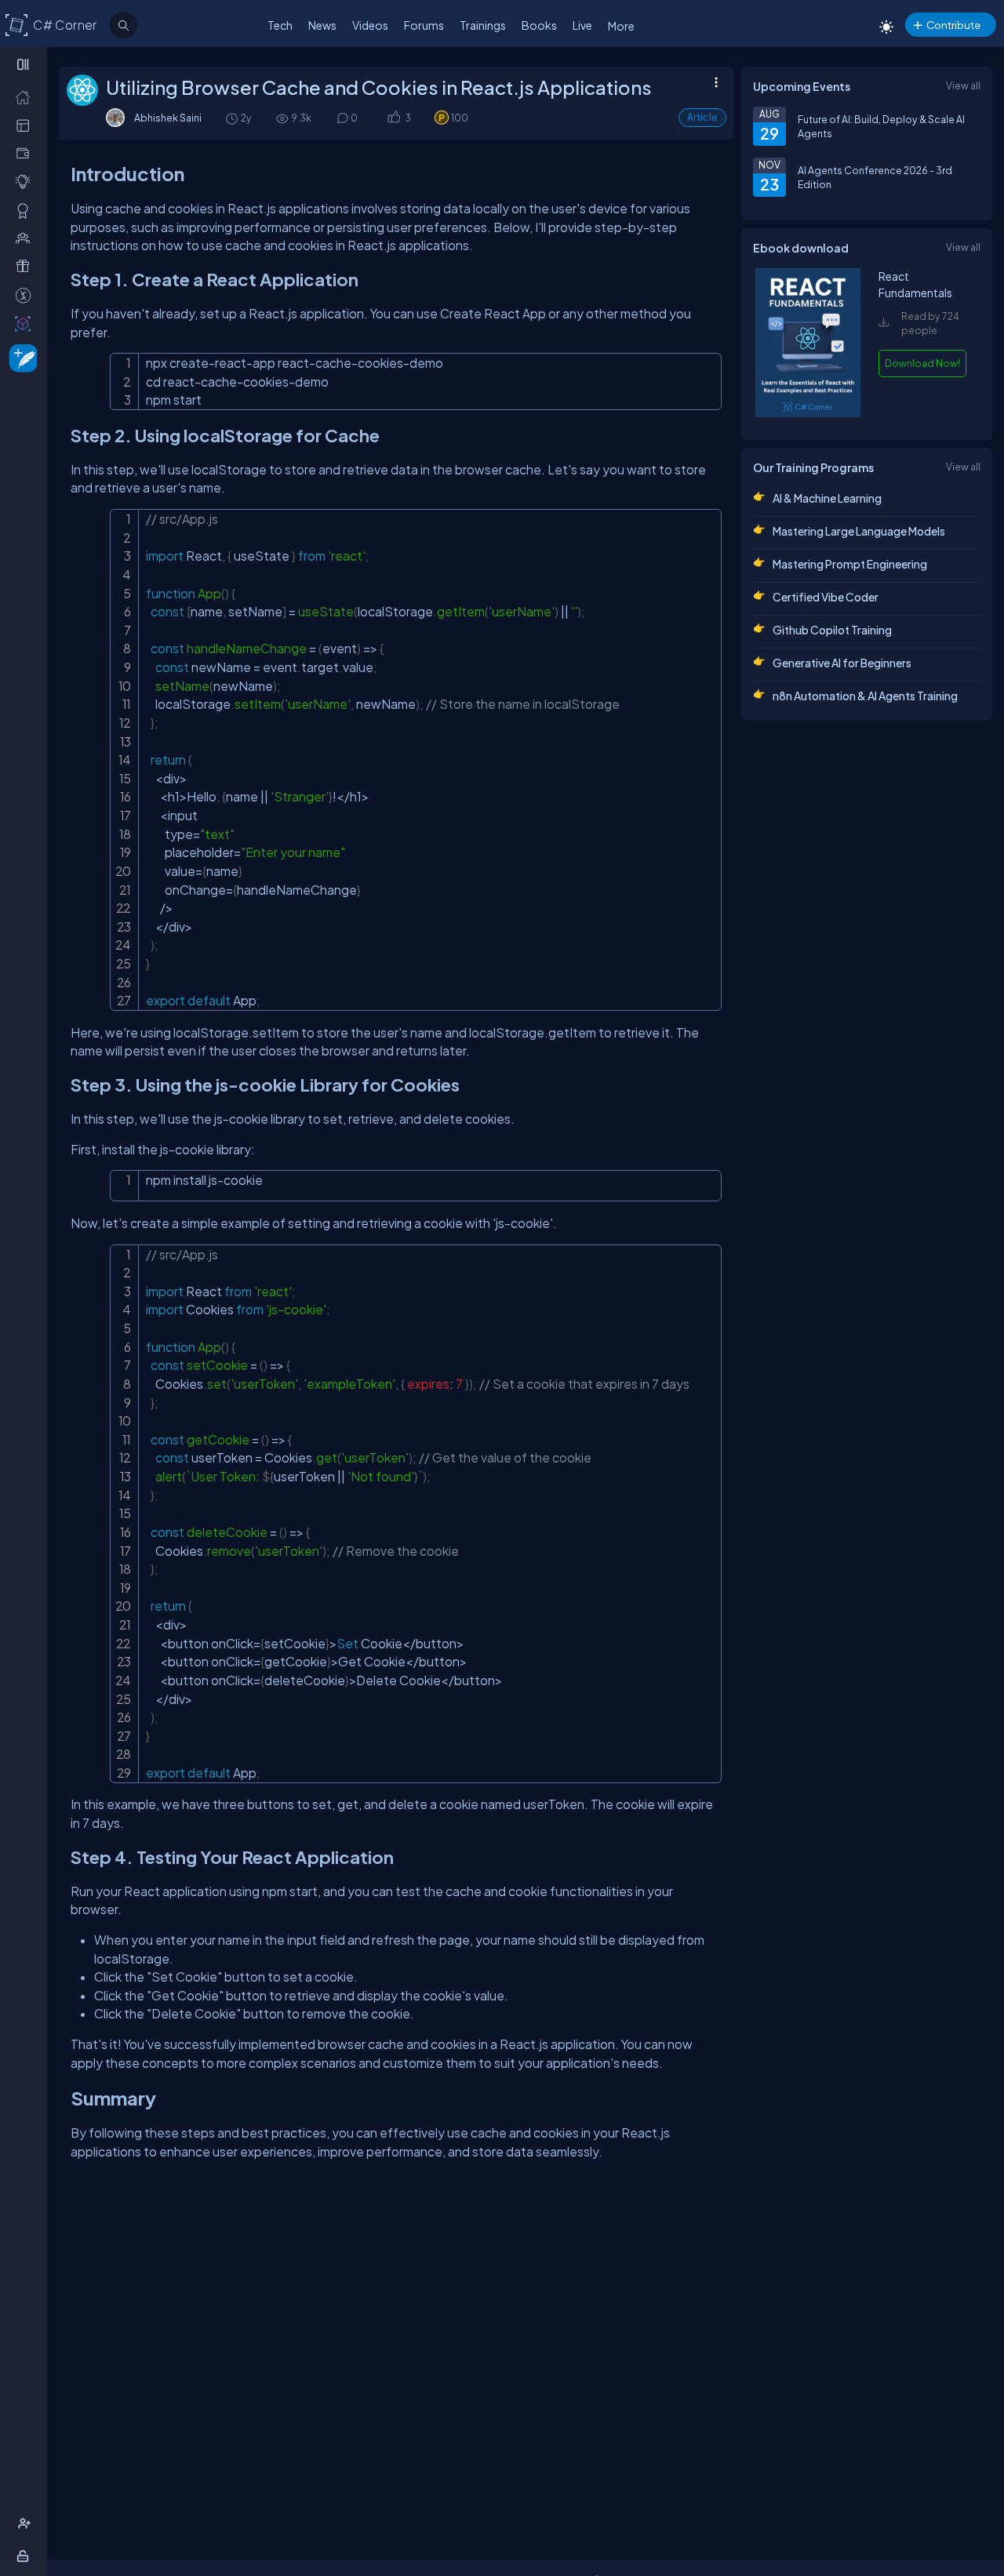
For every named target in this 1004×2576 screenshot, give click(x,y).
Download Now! (922, 363)
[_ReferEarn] (26, 266)
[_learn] (26, 181)
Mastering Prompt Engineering (850, 564)
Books (539, 25)
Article (702, 117)
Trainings (483, 25)
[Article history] (233, 118)
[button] (393, 118)
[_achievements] (26, 210)
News (322, 25)
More (621, 26)
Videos (370, 25)
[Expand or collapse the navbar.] (25, 64)
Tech (280, 25)
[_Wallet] (26, 153)
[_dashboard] (26, 125)
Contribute (953, 25)
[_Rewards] (26, 295)
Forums (424, 25)
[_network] (26, 238)
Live (582, 25)
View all (963, 85)
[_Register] (26, 2523)
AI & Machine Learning (827, 498)
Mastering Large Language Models (859, 531)
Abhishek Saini (168, 118)
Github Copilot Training (832, 630)
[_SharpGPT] (26, 323)
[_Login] (25, 2556)
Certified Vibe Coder (826, 597)
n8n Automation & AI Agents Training (865, 696)
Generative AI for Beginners (842, 663)
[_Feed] (26, 96)
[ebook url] (808, 413)
